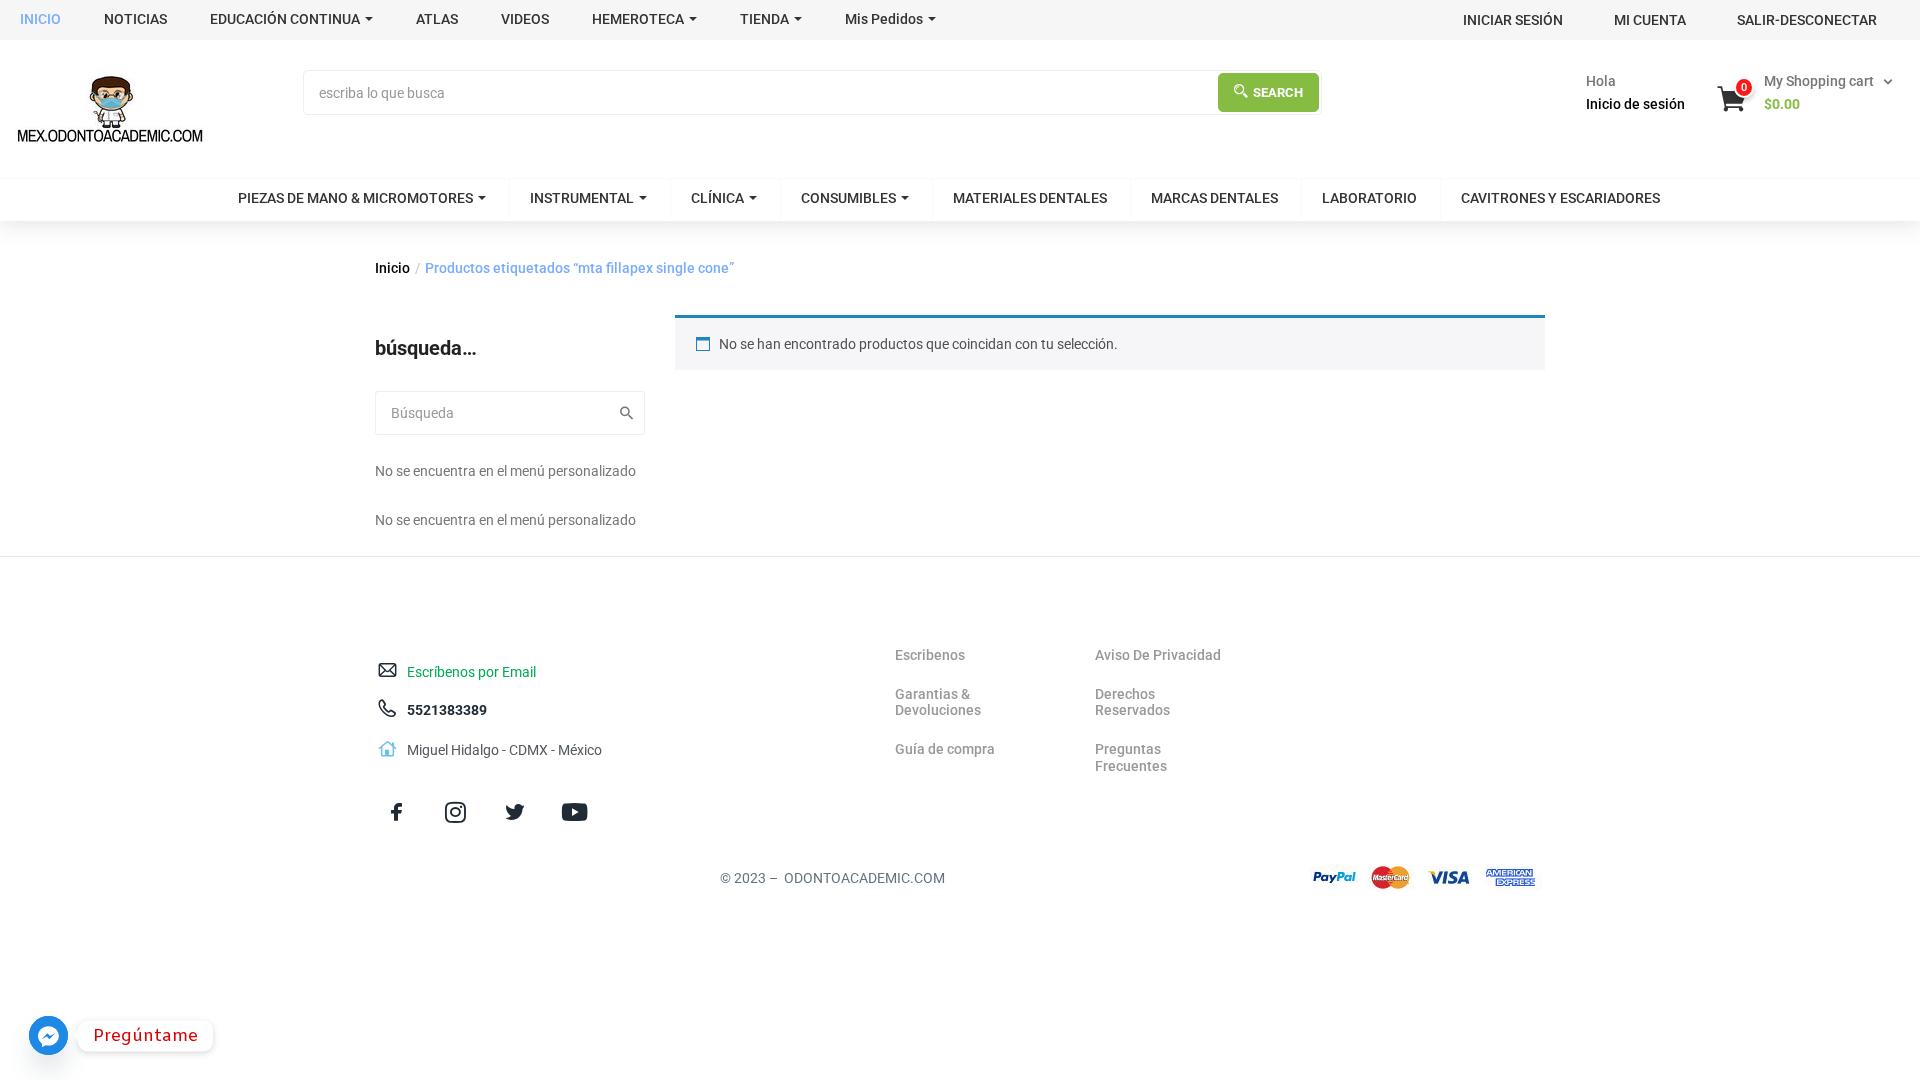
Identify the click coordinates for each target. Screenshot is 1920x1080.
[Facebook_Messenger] (48, 1035)
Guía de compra (945, 749)
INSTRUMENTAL (582, 198)
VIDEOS (525, 19)
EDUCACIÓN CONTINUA (285, 19)
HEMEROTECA (638, 19)
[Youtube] (574, 812)
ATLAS (437, 19)
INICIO (40, 19)
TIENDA (764, 19)
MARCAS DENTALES (1214, 198)
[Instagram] (455, 812)
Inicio (392, 268)
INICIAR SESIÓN (1513, 20)
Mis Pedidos (884, 19)
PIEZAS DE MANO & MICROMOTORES (355, 198)
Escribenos (930, 655)
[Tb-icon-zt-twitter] (514, 812)
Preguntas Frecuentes (1131, 757)
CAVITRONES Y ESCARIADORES (1560, 198)
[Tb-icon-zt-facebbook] (396, 812)
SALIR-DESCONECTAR (1807, 20)
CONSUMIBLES (848, 198)
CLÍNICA (717, 198)
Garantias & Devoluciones (938, 702)
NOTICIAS (135, 19)
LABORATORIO (1369, 198)
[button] (1807, 93)
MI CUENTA (1650, 20)
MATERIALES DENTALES (1030, 198)
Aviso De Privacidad (1158, 655)
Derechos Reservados (1132, 702)
